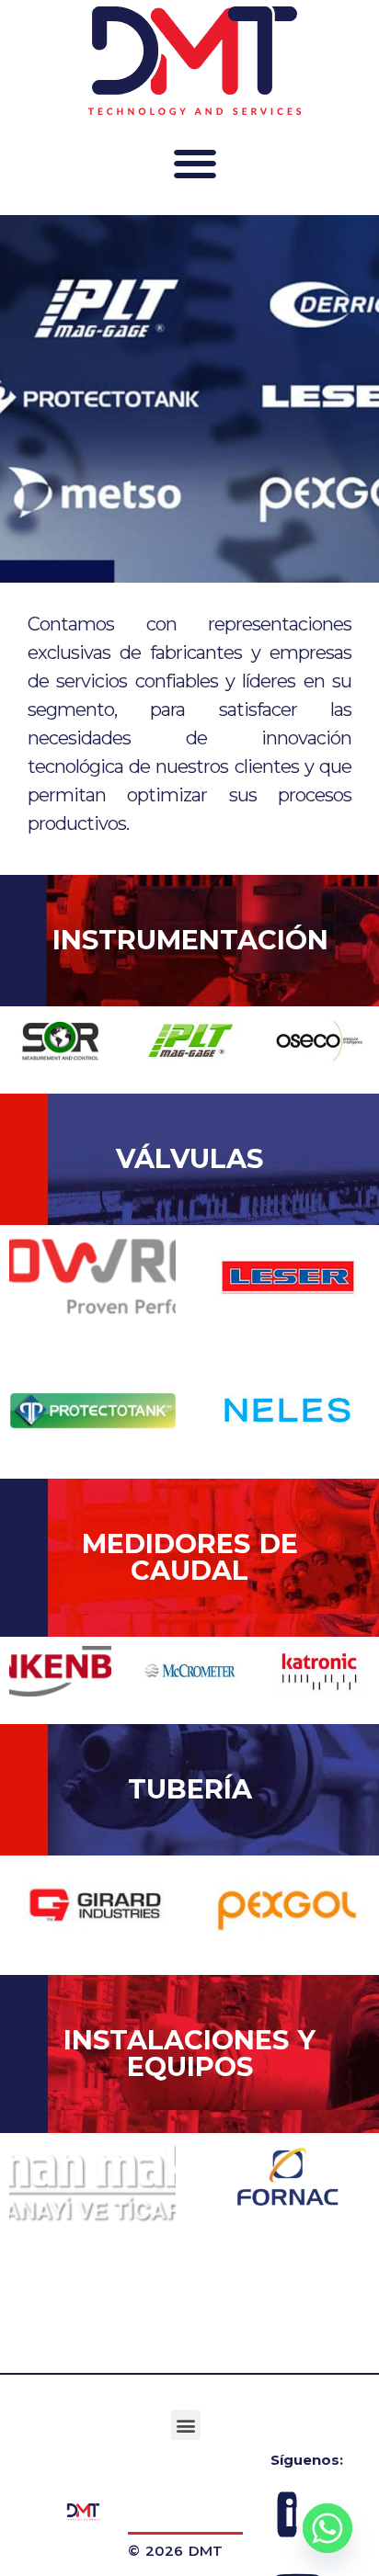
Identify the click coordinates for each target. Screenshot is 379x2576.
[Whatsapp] (327, 2528)
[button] (194, 163)
